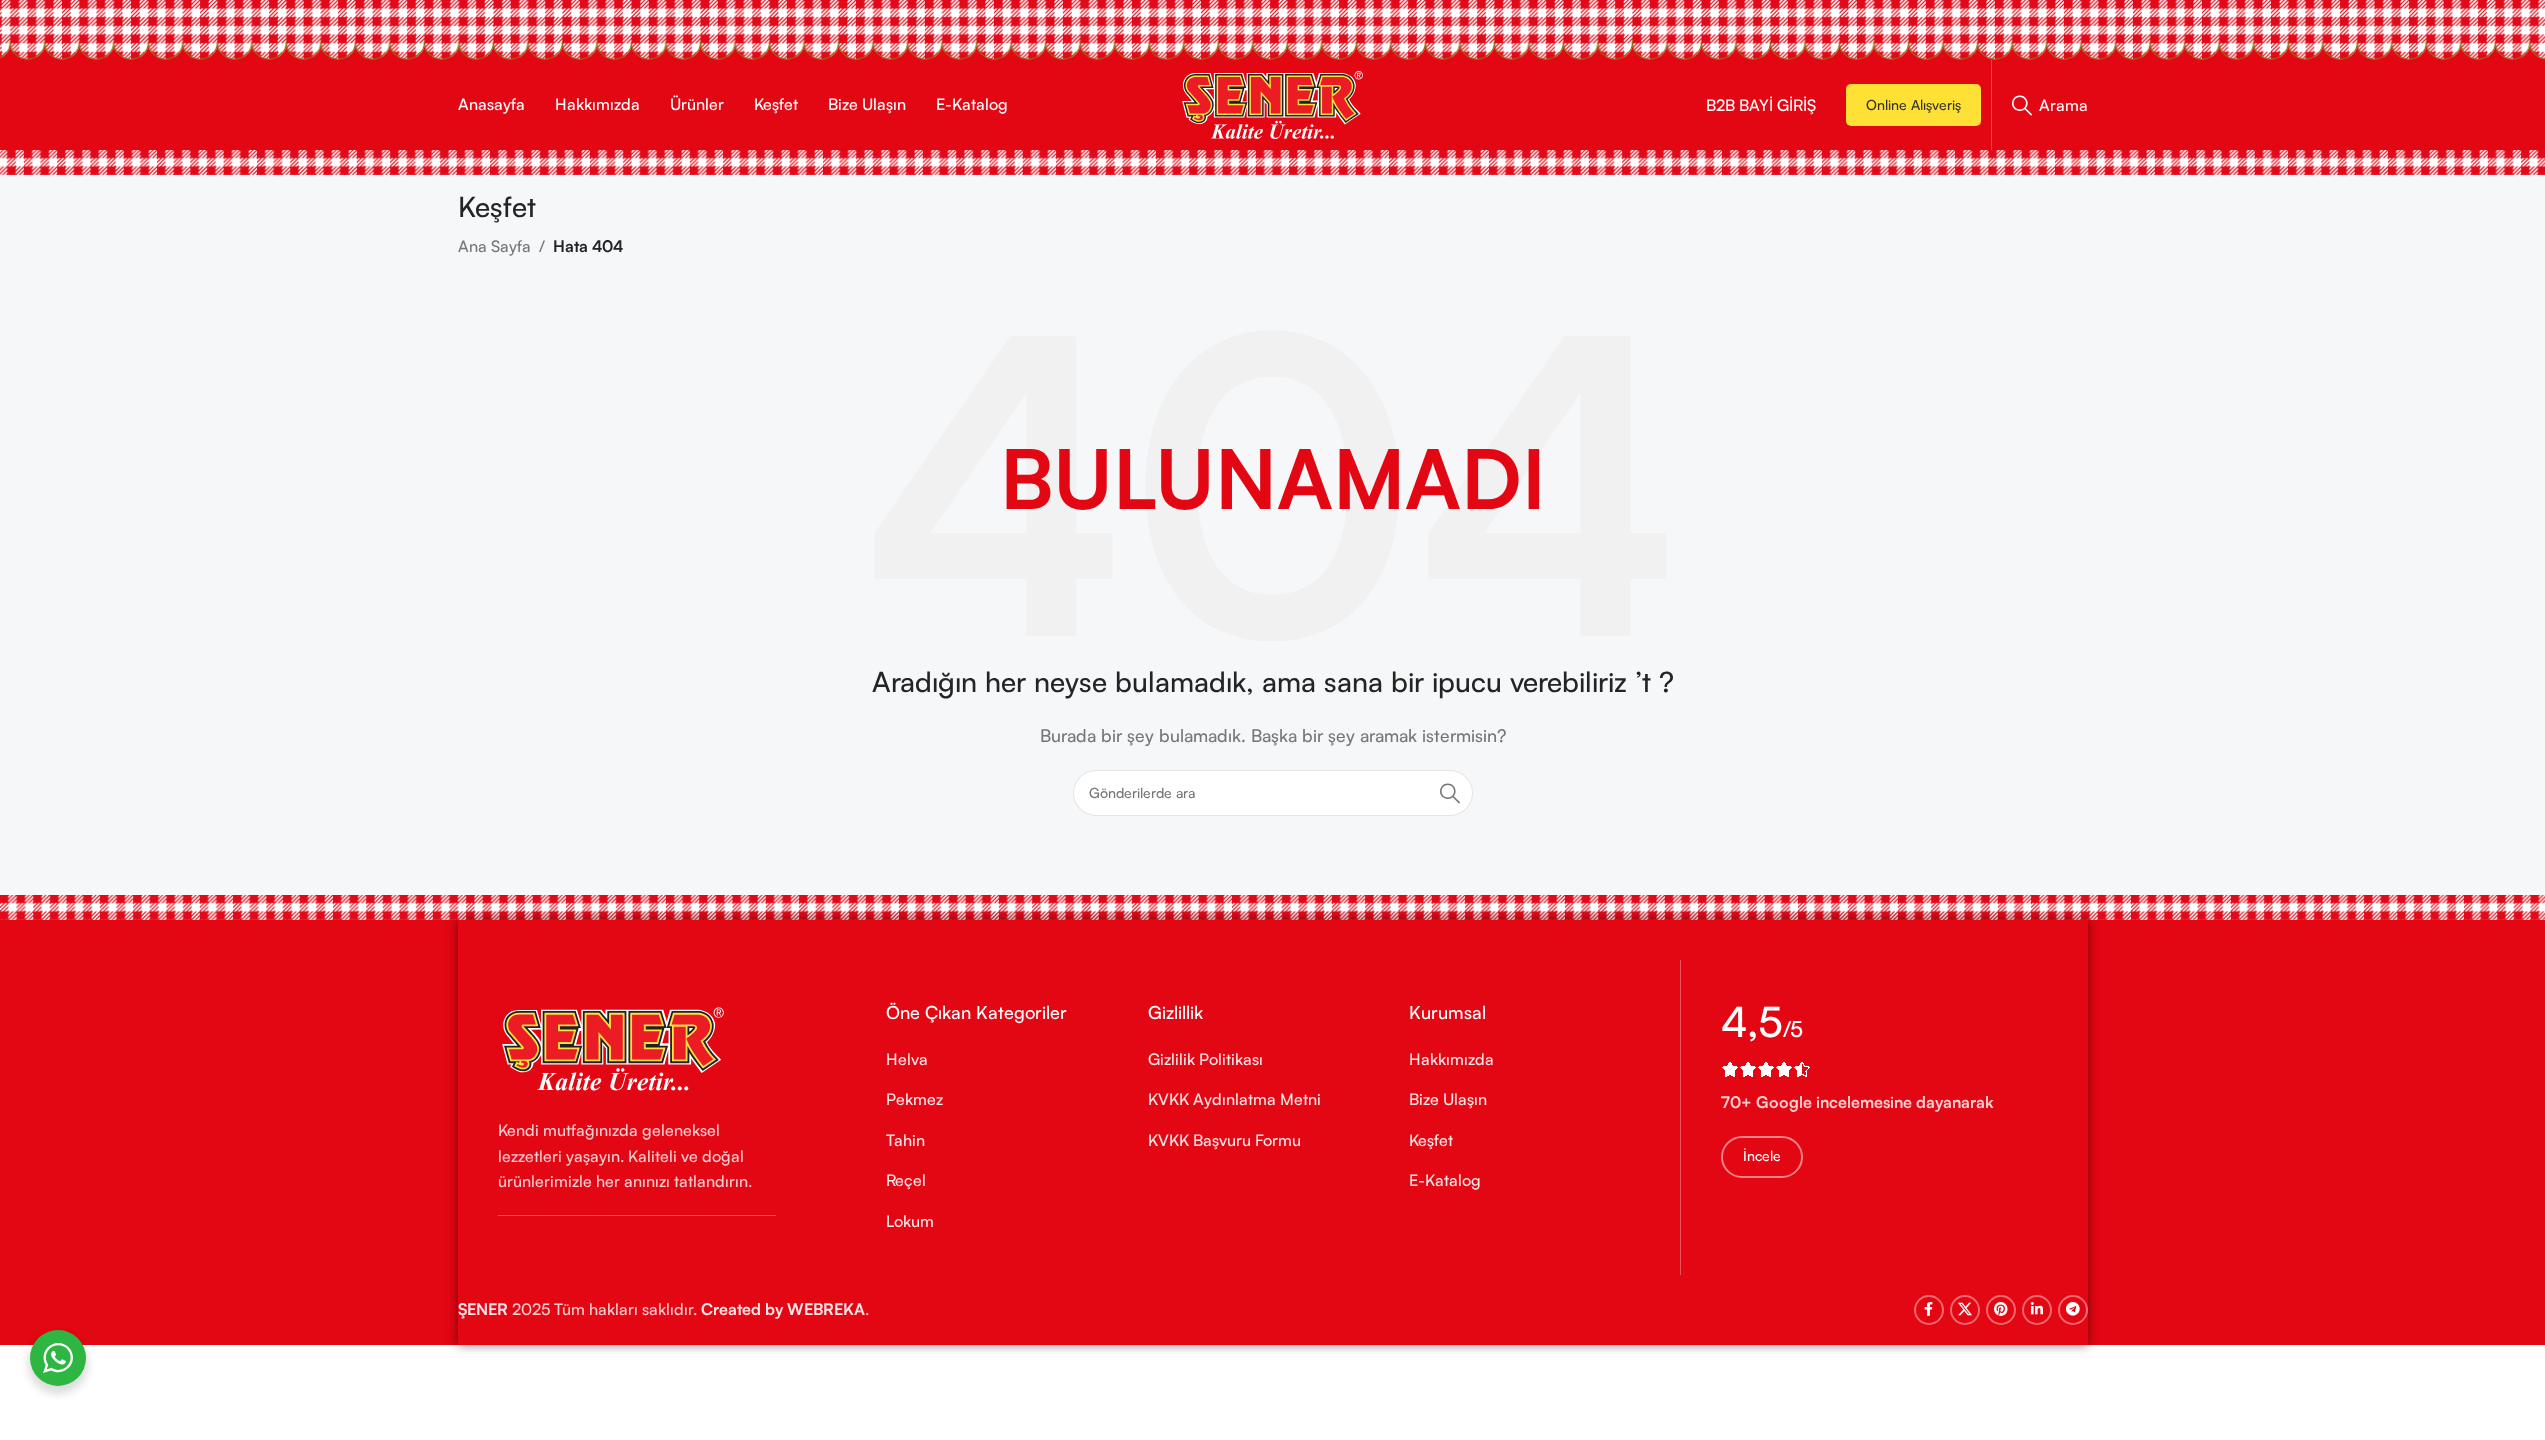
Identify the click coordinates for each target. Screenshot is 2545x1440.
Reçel (906, 1180)
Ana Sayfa (494, 246)
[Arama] (1450, 793)
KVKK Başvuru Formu (1224, 1140)
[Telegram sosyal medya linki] (2073, 1310)
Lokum (910, 1221)
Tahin (905, 1140)
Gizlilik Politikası (1205, 1059)
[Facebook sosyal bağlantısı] (1929, 1310)
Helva (907, 1059)
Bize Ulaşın (1448, 1099)
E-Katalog (1445, 1180)
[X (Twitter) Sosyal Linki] (1965, 1310)
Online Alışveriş (1913, 104)
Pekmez (914, 1099)
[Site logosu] (1272, 103)
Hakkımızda (1451, 1059)
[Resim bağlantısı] (613, 1047)
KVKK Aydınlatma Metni (1234, 1099)
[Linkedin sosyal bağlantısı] (2037, 1310)
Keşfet (1431, 1140)
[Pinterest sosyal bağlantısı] (2001, 1310)
